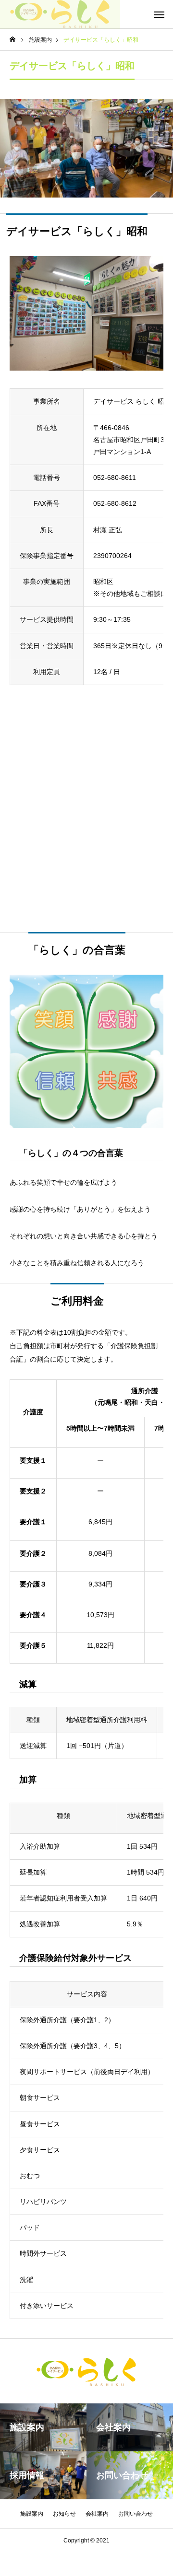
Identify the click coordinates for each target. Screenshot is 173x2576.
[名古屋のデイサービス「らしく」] (60, 14)
